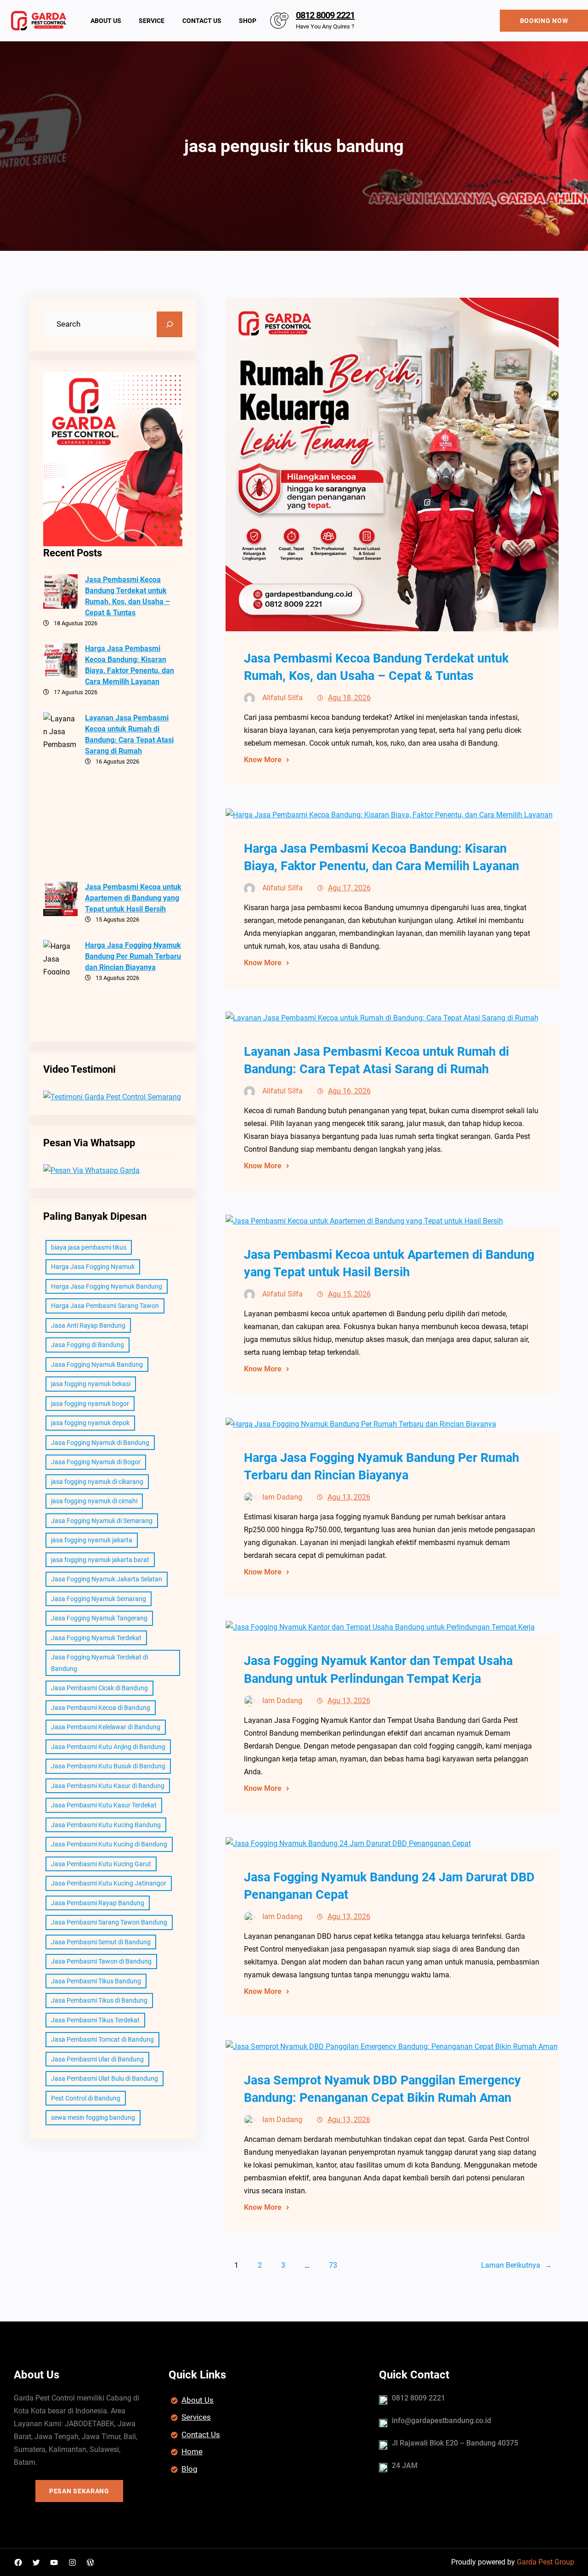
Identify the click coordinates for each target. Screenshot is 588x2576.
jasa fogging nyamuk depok (90, 1423)
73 (333, 2265)
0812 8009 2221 (325, 15)
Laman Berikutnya (516, 2265)
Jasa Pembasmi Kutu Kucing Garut (101, 1864)
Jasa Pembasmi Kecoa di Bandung (101, 1708)
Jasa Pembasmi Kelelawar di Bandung (106, 1727)
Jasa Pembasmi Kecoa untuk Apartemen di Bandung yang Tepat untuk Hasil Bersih (133, 898)
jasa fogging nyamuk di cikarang (97, 1482)
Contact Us (201, 2434)
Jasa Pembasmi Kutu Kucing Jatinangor (109, 1883)
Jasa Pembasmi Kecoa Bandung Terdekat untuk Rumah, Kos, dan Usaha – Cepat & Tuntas (127, 596)
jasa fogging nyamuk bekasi (91, 1384)
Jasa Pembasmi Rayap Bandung (98, 1903)
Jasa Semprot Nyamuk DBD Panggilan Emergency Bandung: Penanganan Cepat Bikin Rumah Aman (382, 2089)
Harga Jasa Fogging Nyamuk (93, 1267)
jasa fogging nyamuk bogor (90, 1404)
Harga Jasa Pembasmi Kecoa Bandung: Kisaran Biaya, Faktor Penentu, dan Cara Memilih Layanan (130, 665)
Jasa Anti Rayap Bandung (88, 1325)
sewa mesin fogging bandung (93, 2117)
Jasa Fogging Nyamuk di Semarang (102, 1521)
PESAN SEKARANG (79, 2491)
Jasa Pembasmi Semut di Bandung (101, 1942)
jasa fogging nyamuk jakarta (92, 1540)
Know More (263, 760)
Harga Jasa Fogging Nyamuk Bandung (107, 1286)
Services (196, 2417)
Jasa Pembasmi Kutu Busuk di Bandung (108, 1766)
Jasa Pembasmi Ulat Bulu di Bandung (105, 2078)
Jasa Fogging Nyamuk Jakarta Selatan (107, 1579)
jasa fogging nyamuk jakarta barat (100, 1560)
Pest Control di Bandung (86, 2098)
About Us (198, 2400)
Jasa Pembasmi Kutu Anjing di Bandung (108, 1747)
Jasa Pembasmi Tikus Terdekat (95, 2020)
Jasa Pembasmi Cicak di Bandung (99, 1688)
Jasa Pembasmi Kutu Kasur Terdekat (104, 1805)
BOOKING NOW (544, 21)
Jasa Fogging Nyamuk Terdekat (96, 1638)
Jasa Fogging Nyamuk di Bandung (100, 1443)
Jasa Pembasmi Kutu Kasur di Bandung (108, 1786)
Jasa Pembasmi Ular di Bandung (97, 2059)
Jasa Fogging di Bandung (88, 1345)
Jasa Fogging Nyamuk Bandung (97, 1364)
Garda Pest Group (546, 2562)
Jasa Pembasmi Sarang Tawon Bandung (109, 1922)
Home (192, 2451)
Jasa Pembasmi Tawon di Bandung (101, 1961)
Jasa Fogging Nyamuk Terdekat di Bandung (99, 1663)
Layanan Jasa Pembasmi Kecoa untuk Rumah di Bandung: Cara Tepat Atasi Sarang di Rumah (129, 734)
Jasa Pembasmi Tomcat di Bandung (102, 2039)
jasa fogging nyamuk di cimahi (94, 1501)
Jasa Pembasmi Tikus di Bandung (99, 2000)
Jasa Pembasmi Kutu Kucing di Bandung (109, 1844)
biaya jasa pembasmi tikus (89, 1247)
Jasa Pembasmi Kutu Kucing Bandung (106, 1825)
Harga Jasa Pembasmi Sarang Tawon (105, 1306)
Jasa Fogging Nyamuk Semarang (99, 1599)
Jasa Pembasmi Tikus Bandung (96, 1981)
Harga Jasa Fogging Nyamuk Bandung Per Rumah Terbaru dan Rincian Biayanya (133, 956)
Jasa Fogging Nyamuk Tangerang (99, 1618)
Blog (189, 2469)
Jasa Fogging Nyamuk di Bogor (96, 1462)
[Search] (170, 324)
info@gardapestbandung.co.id (441, 2420)
